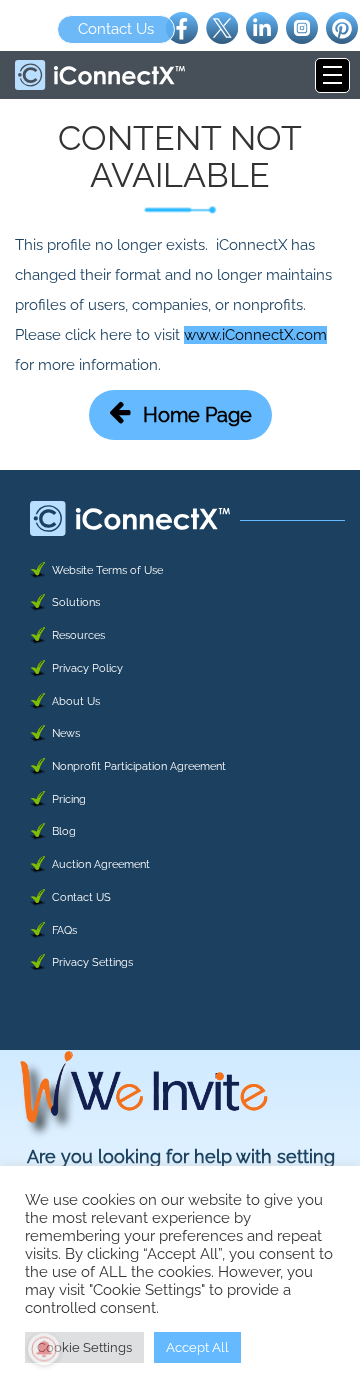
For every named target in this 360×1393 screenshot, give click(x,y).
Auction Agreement (101, 864)
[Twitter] (222, 27)
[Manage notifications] (44, 1349)
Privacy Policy (87, 668)
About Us (76, 701)
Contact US (81, 897)
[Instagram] (302, 27)
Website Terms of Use (107, 570)
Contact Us (116, 29)
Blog (64, 831)
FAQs (64, 930)
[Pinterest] (342, 27)
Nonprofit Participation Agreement (139, 766)
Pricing (69, 799)
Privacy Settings (92, 962)
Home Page (197, 415)
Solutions (76, 602)
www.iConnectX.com (255, 335)
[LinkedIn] (262, 27)
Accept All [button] (197, 1347)
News (66, 733)
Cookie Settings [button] (84, 1347)
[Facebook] (182, 27)
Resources (78, 635)
